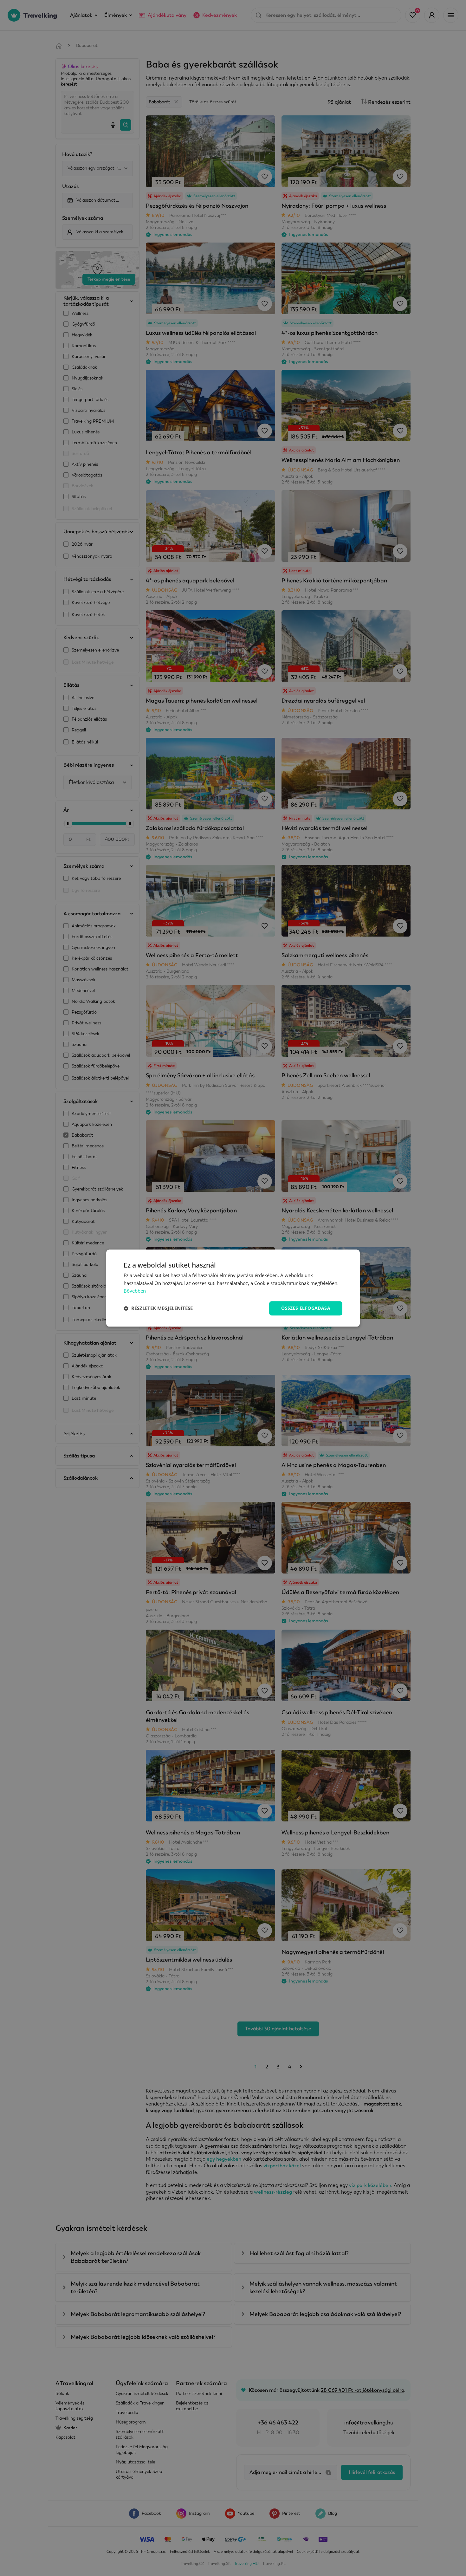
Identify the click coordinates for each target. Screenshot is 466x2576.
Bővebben (135, 1291)
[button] (158, 1308)
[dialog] (233, 1288)
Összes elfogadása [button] (306, 1308)
